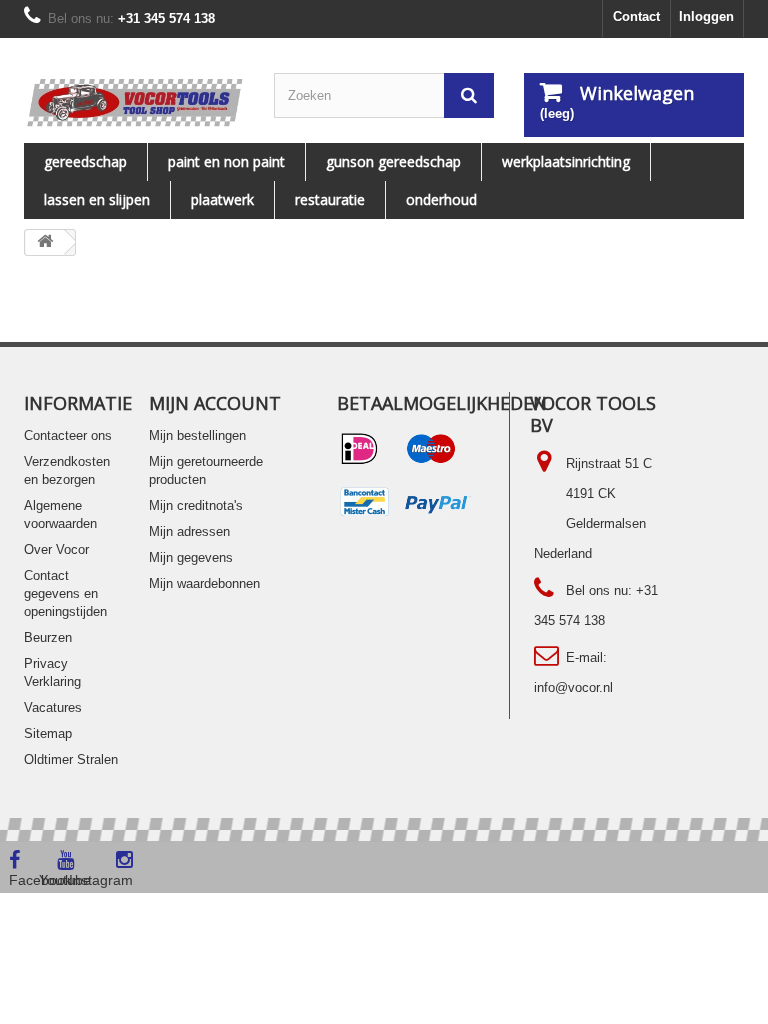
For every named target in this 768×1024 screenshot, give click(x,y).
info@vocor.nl (573, 687)
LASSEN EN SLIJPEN (97, 199)
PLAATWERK (222, 199)
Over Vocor (56, 549)
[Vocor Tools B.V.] (134, 103)
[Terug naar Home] (45, 242)
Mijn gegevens (191, 557)
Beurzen (48, 637)
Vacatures (53, 707)
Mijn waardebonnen (204, 583)
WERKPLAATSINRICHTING (566, 161)
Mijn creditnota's (196, 505)
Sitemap (48, 733)
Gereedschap (85, 161)
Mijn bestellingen (197, 435)
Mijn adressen (189, 531)
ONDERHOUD (441, 199)
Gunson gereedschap (393, 161)
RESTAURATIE (330, 199)
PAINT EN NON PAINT (226, 161)
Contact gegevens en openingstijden (65, 593)
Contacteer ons (68, 435)
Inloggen (706, 16)
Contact (636, 16)
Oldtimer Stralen (71, 759)
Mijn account (215, 403)
